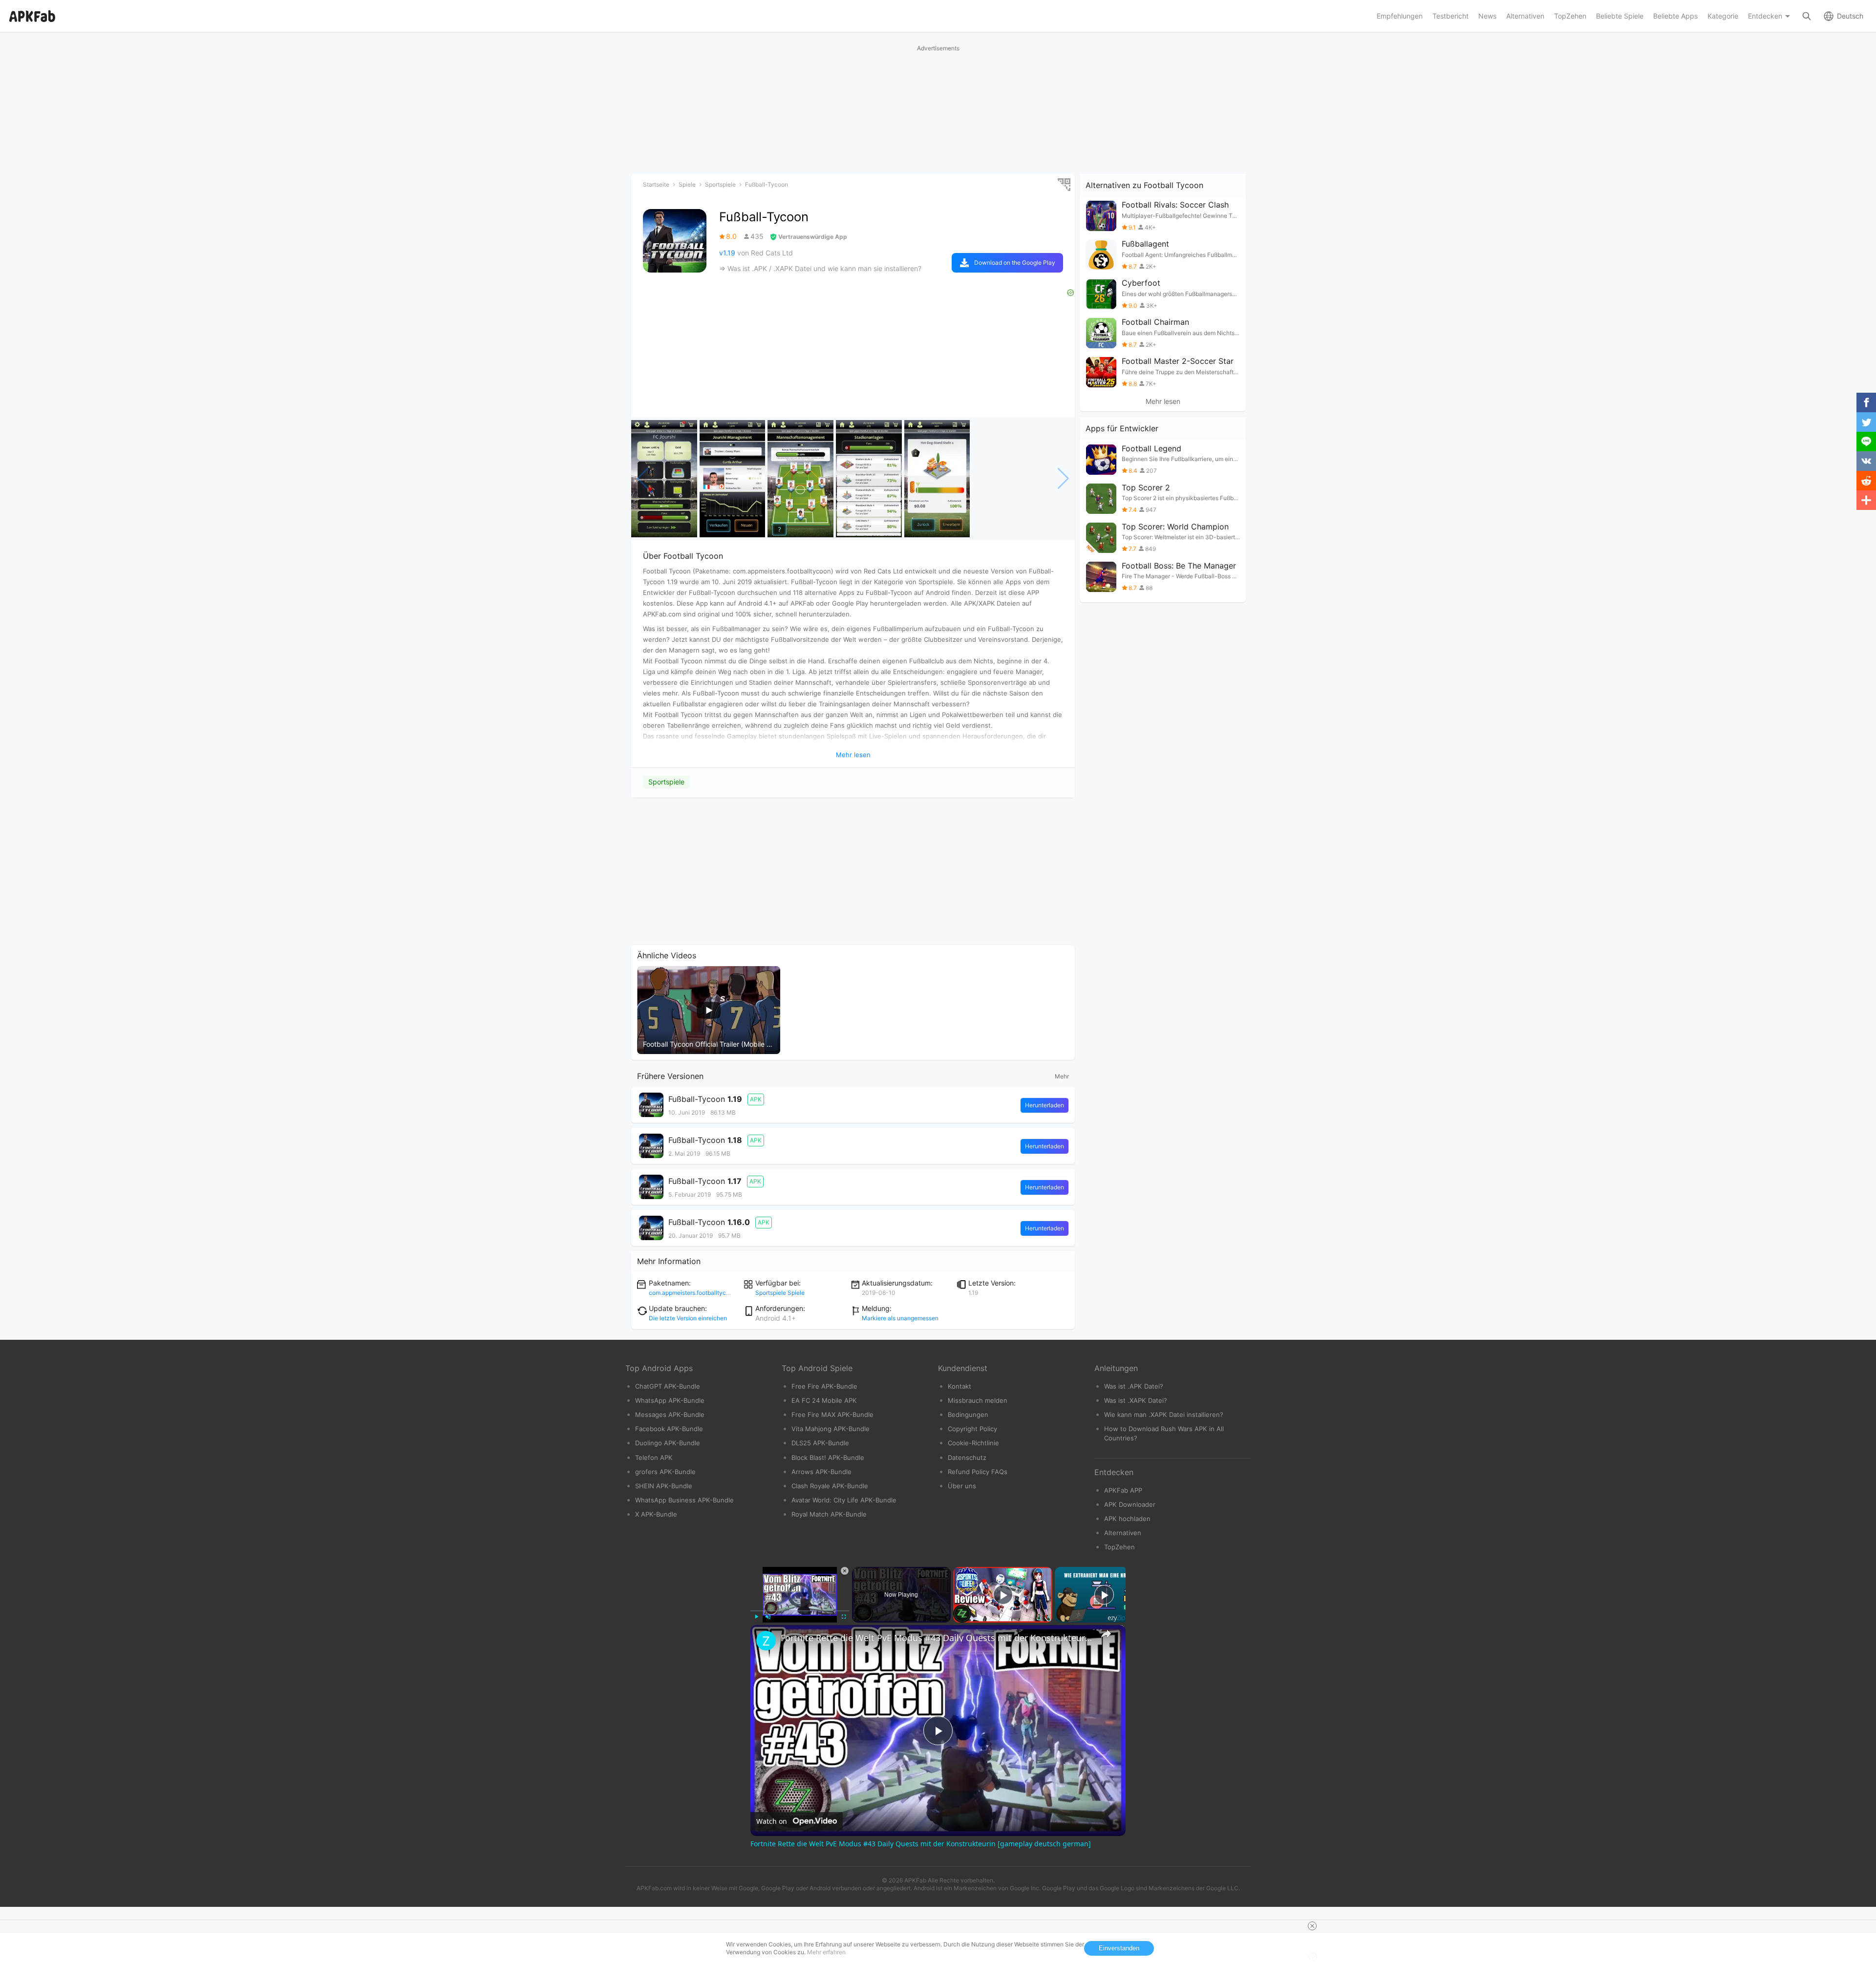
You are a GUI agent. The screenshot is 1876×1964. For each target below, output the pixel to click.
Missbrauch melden (978, 1400)
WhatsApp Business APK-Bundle (684, 1500)
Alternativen (1123, 1533)
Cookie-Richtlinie (973, 1443)
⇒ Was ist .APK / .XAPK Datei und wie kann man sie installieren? (820, 268)
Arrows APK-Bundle (821, 1472)
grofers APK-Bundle (665, 1472)
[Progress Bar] (800, 1610)
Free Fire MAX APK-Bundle (832, 1415)
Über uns (962, 1486)
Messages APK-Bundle (670, 1415)
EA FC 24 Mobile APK (824, 1400)
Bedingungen (968, 1415)
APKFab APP (1123, 1490)
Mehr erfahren (826, 1952)
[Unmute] (768, 1617)
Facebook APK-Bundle (669, 1429)
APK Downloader (1130, 1504)
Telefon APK (654, 1457)
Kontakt (959, 1386)
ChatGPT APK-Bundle (668, 1386)
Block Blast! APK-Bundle (828, 1457)
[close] (1312, 1926)
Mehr (1062, 1076)
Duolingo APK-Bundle (668, 1443)
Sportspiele (666, 782)
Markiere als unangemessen (900, 1318)
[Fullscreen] (844, 1617)
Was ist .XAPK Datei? (1136, 1400)
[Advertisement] (853, 872)
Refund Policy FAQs (978, 1472)
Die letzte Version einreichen (688, 1318)
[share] (1106, 1634)
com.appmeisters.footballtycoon (693, 1293)
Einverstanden (1119, 1948)
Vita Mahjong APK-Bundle (831, 1429)
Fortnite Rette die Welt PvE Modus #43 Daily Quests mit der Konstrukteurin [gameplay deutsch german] (937, 1638)
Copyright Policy (972, 1429)
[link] (766, 1641)
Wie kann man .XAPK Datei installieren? (1164, 1415)
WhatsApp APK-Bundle (670, 1400)
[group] (664, 479)
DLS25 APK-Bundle (820, 1443)
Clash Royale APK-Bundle (830, 1486)
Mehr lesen (1163, 401)
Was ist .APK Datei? (1134, 1386)
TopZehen (1119, 1547)
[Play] (756, 1617)
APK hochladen (1127, 1519)
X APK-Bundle (656, 1514)
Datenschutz (967, 1457)
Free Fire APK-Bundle (824, 1386)
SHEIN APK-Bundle (664, 1486)
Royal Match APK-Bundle (829, 1514)
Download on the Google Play (1015, 263)
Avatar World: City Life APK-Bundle (844, 1500)
